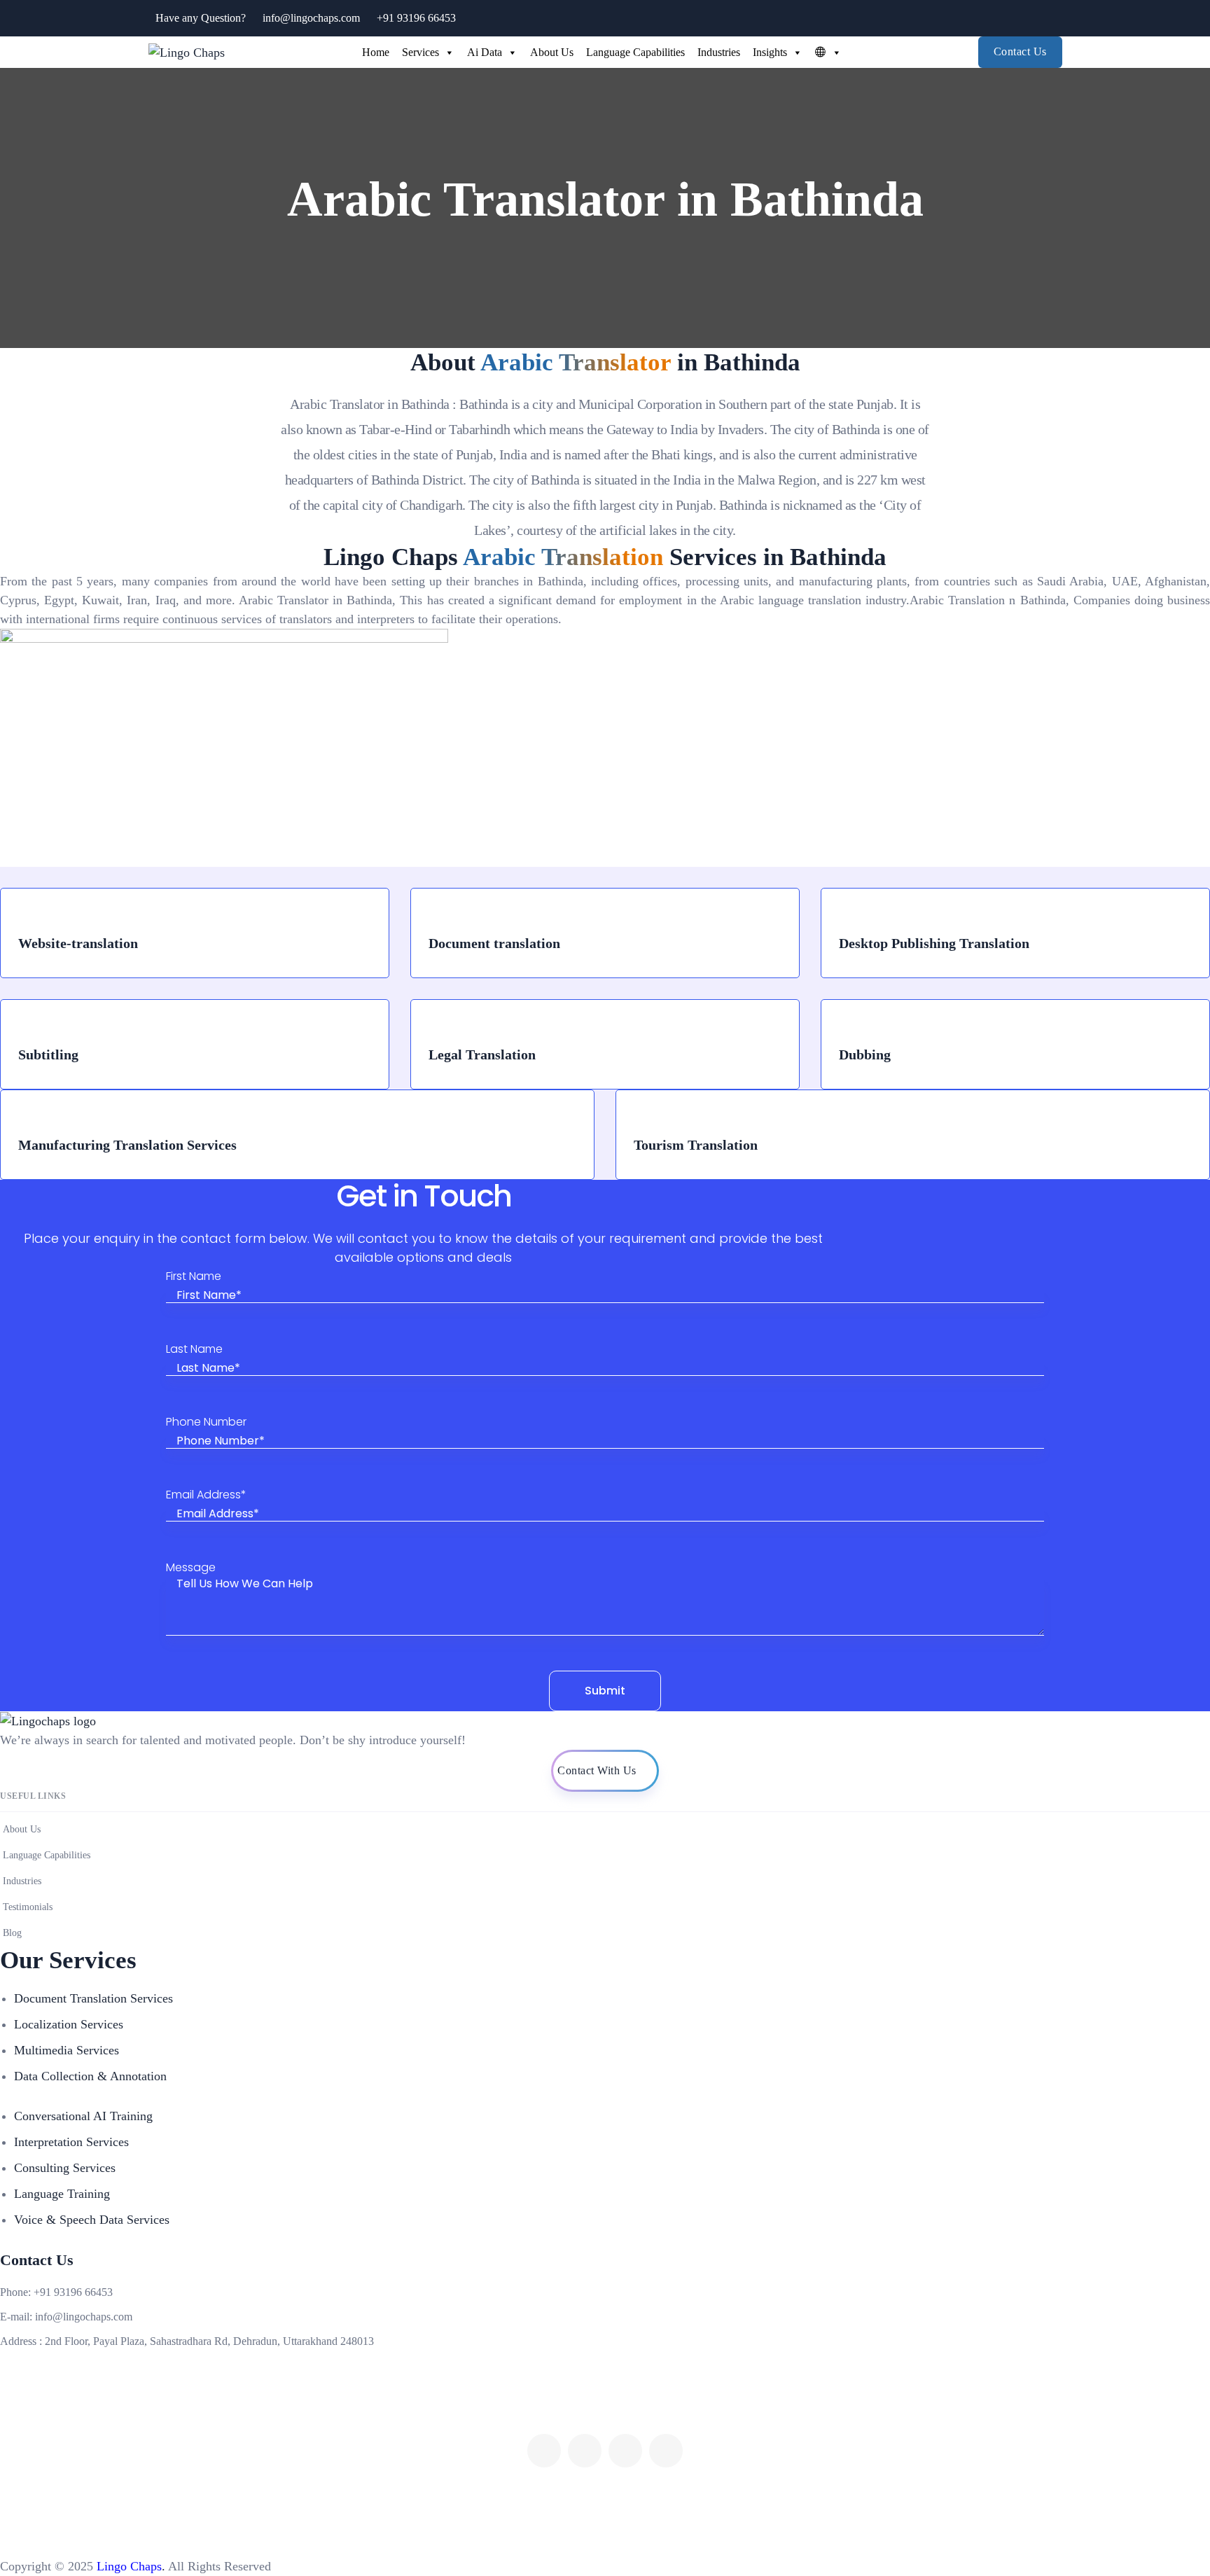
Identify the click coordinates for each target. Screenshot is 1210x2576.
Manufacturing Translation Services (127, 1145)
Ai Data (485, 52)
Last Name (194, 1350)
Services (420, 52)
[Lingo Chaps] (187, 52)
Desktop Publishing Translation (934, 943)
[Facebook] (544, 2451)
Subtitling (48, 1054)
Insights (770, 52)
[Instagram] (625, 2451)
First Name (194, 1277)
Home (376, 52)
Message (191, 1568)
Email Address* (206, 1495)
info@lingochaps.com (311, 18)
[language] (825, 53)
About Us (552, 52)
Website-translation (78, 943)
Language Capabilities (635, 52)
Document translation (494, 943)
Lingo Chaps (127, 2566)
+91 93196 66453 (416, 18)
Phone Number (206, 1422)
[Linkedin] (666, 2451)
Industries (719, 52)
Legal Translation (482, 1054)
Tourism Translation (696, 1145)
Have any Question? (201, 18)
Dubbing (865, 1054)
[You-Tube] (585, 2451)
